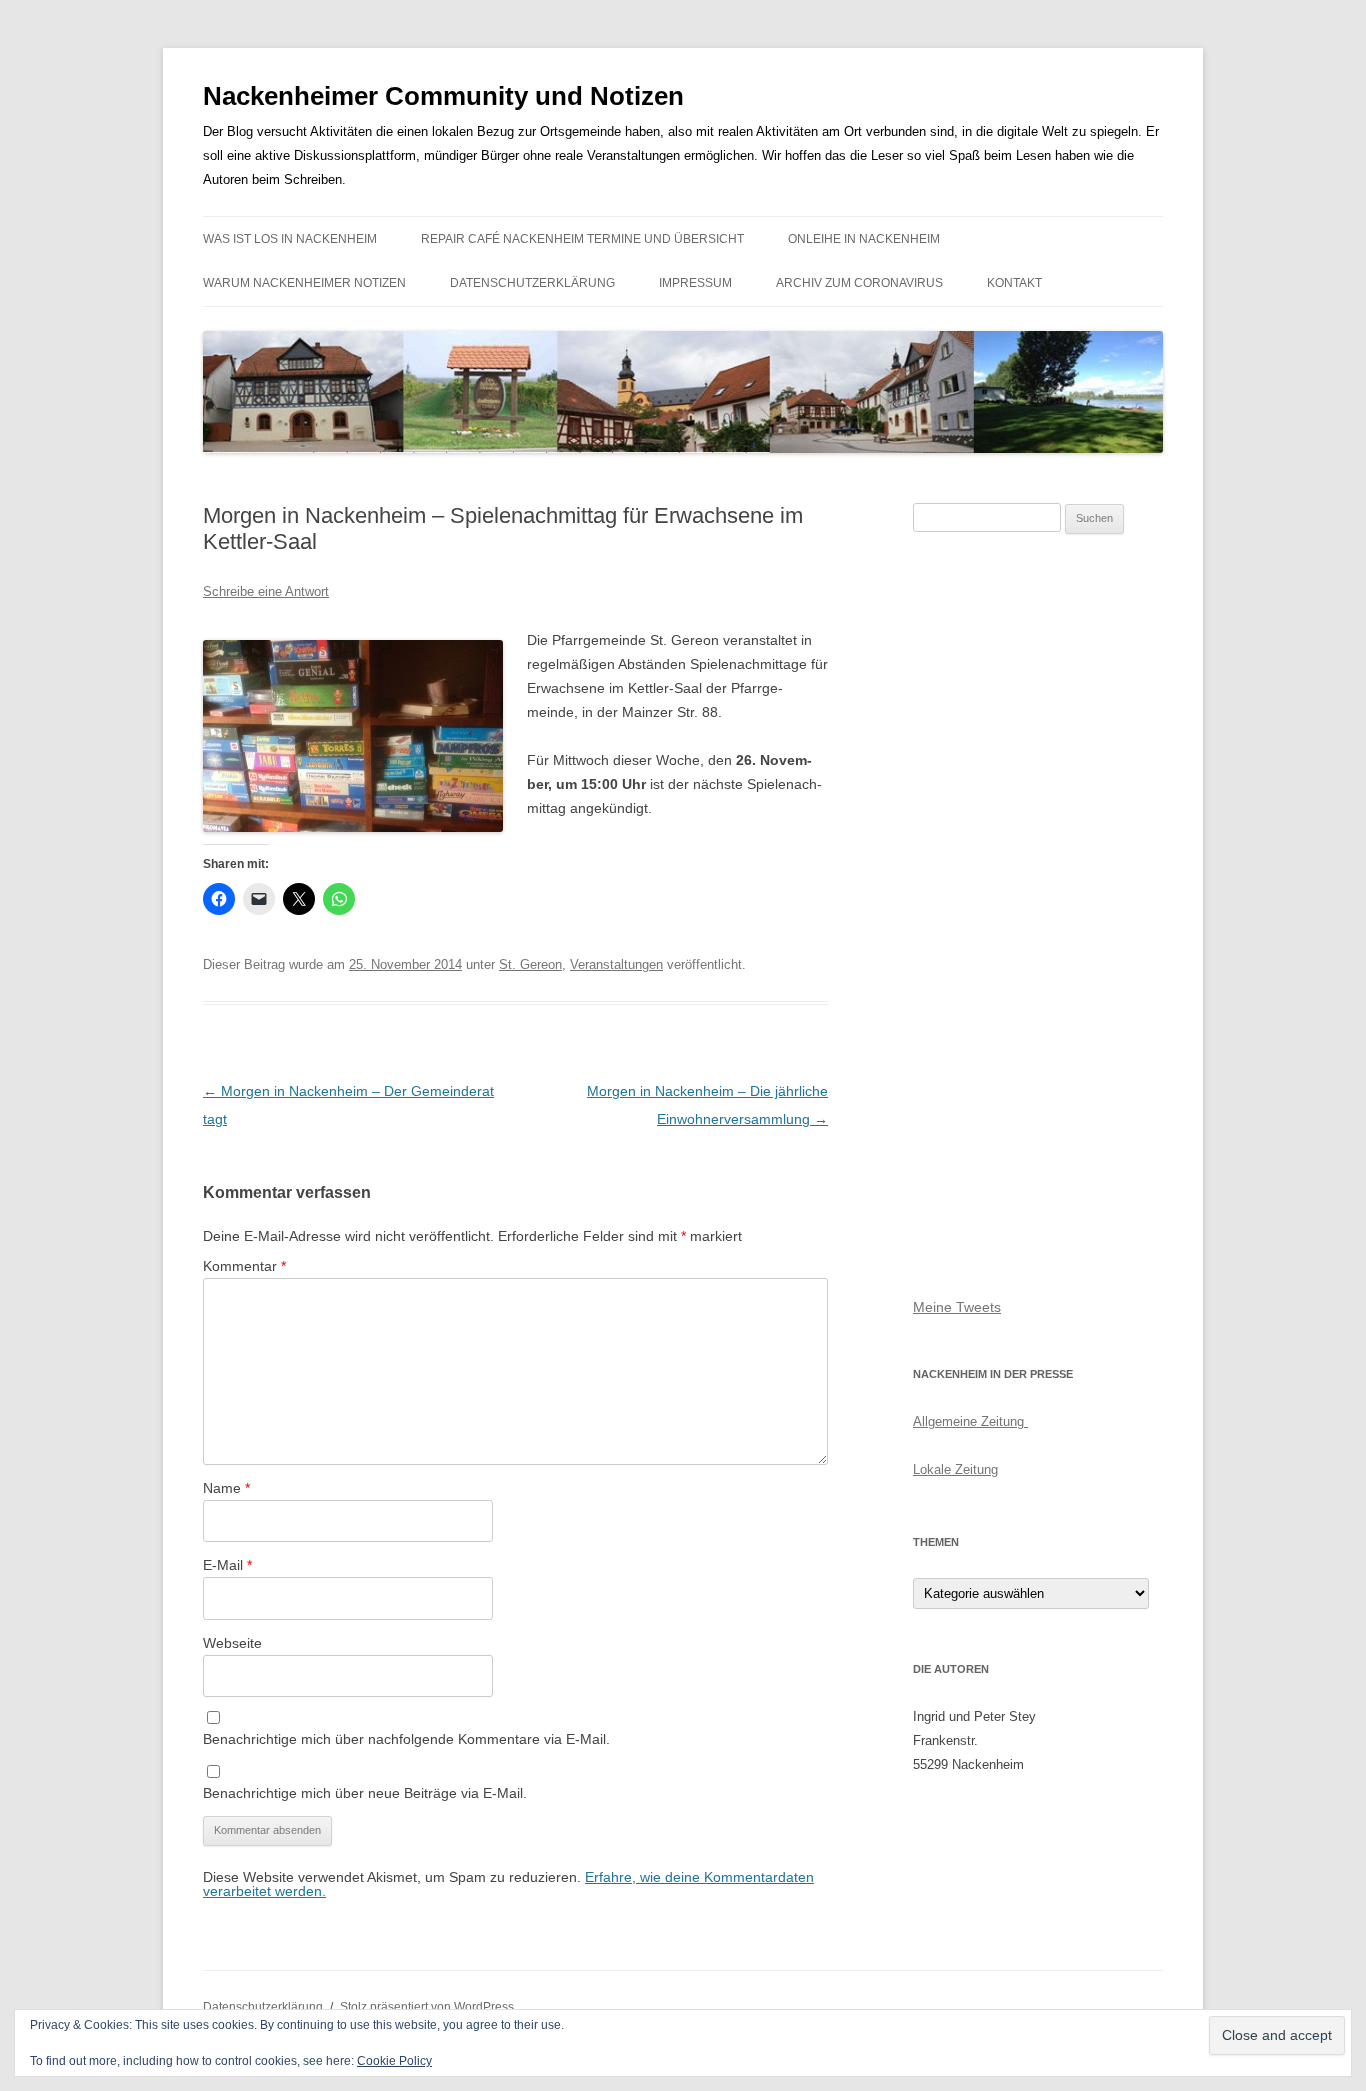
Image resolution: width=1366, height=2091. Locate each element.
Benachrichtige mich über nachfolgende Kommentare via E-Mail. (406, 1739)
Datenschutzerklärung (532, 283)
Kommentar (244, 1266)
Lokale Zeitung (955, 1469)
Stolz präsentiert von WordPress (427, 2007)
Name (226, 1488)
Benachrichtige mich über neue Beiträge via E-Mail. (365, 1793)
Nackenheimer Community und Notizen (443, 96)
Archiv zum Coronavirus (859, 283)
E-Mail (227, 1565)
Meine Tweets (957, 1307)
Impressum (695, 283)
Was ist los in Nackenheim (290, 239)
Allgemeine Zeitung (970, 1421)
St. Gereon (530, 964)
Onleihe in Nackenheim (864, 239)
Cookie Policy (394, 2061)
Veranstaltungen (616, 964)
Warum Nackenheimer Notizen (304, 283)
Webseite (232, 1643)
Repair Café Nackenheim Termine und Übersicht (582, 239)
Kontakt (1014, 283)
